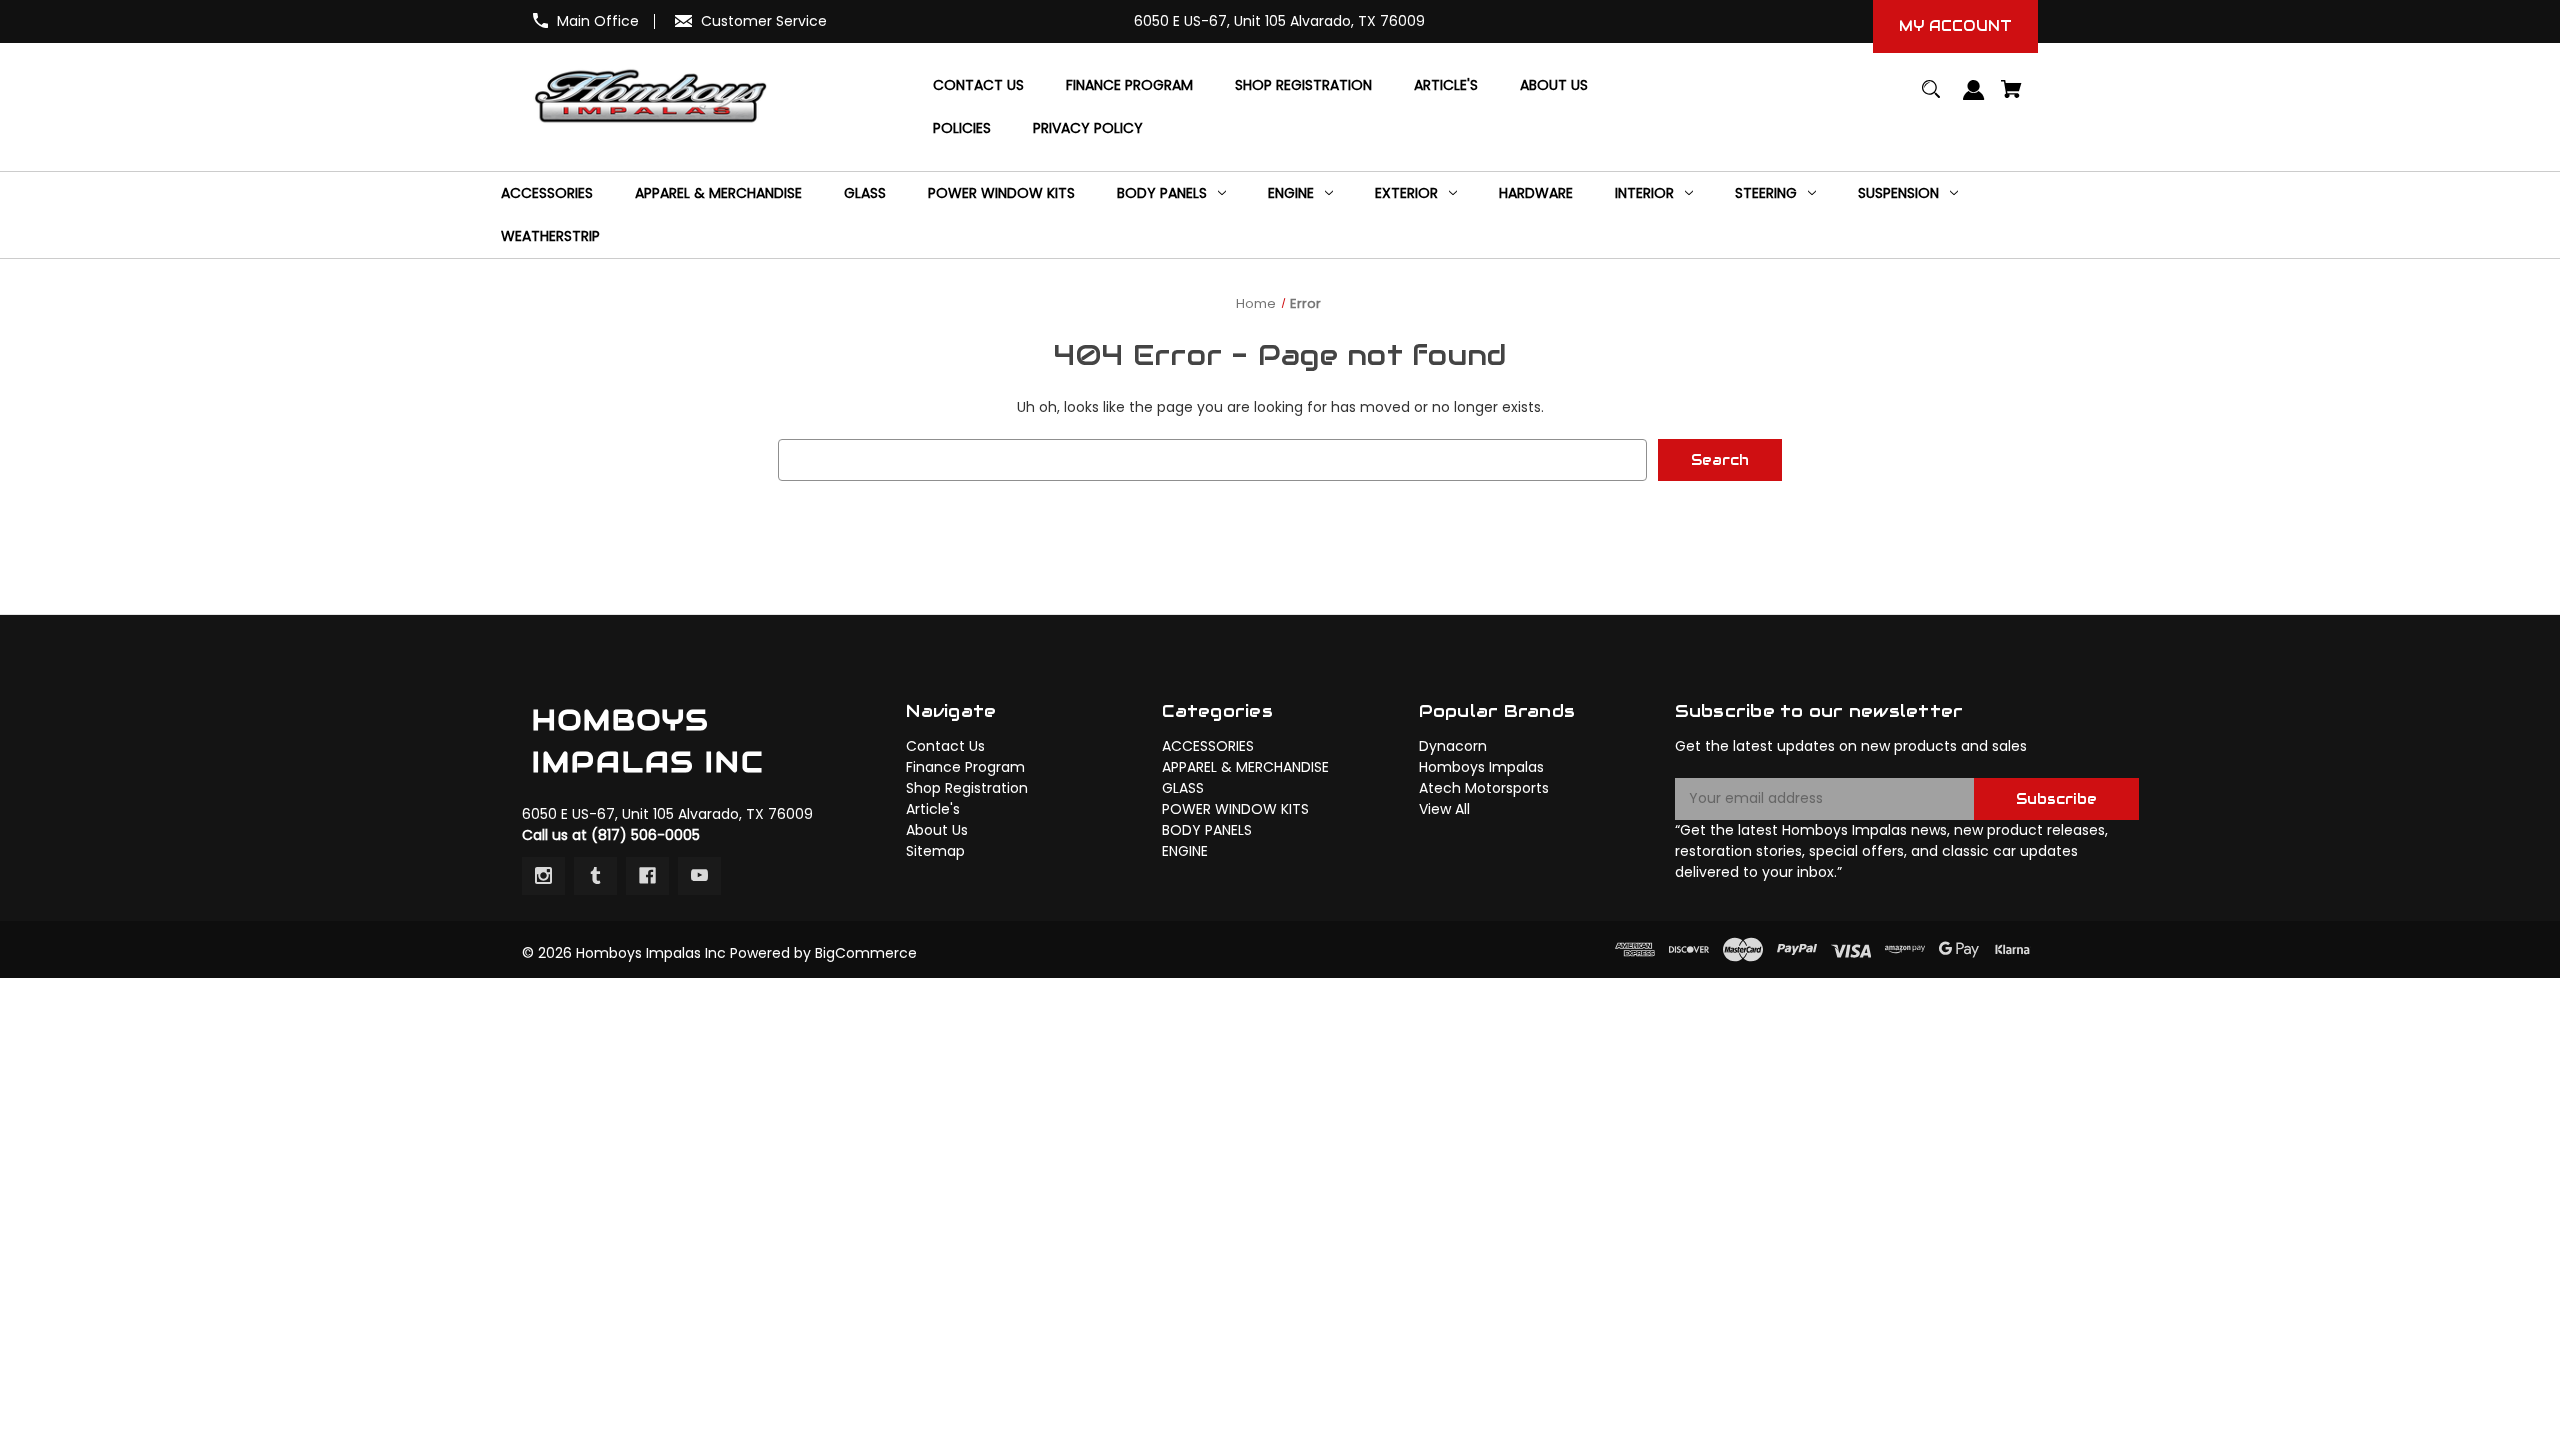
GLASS (1183, 788)
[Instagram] (543, 876)
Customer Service (764, 21)
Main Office (598, 21)
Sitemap (935, 851)
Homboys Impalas (1481, 767)
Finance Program (965, 767)
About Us (937, 830)
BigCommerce (866, 953)
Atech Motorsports (1484, 788)
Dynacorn (1453, 746)
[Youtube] (699, 876)
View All (1444, 809)
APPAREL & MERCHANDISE (1245, 767)
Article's (933, 809)
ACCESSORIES (1208, 746)
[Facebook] (647, 876)
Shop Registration (967, 788)
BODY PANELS (1207, 830)
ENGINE (1185, 851)
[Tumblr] (595, 876)
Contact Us (945, 746)
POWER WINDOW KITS (1235, 809)
